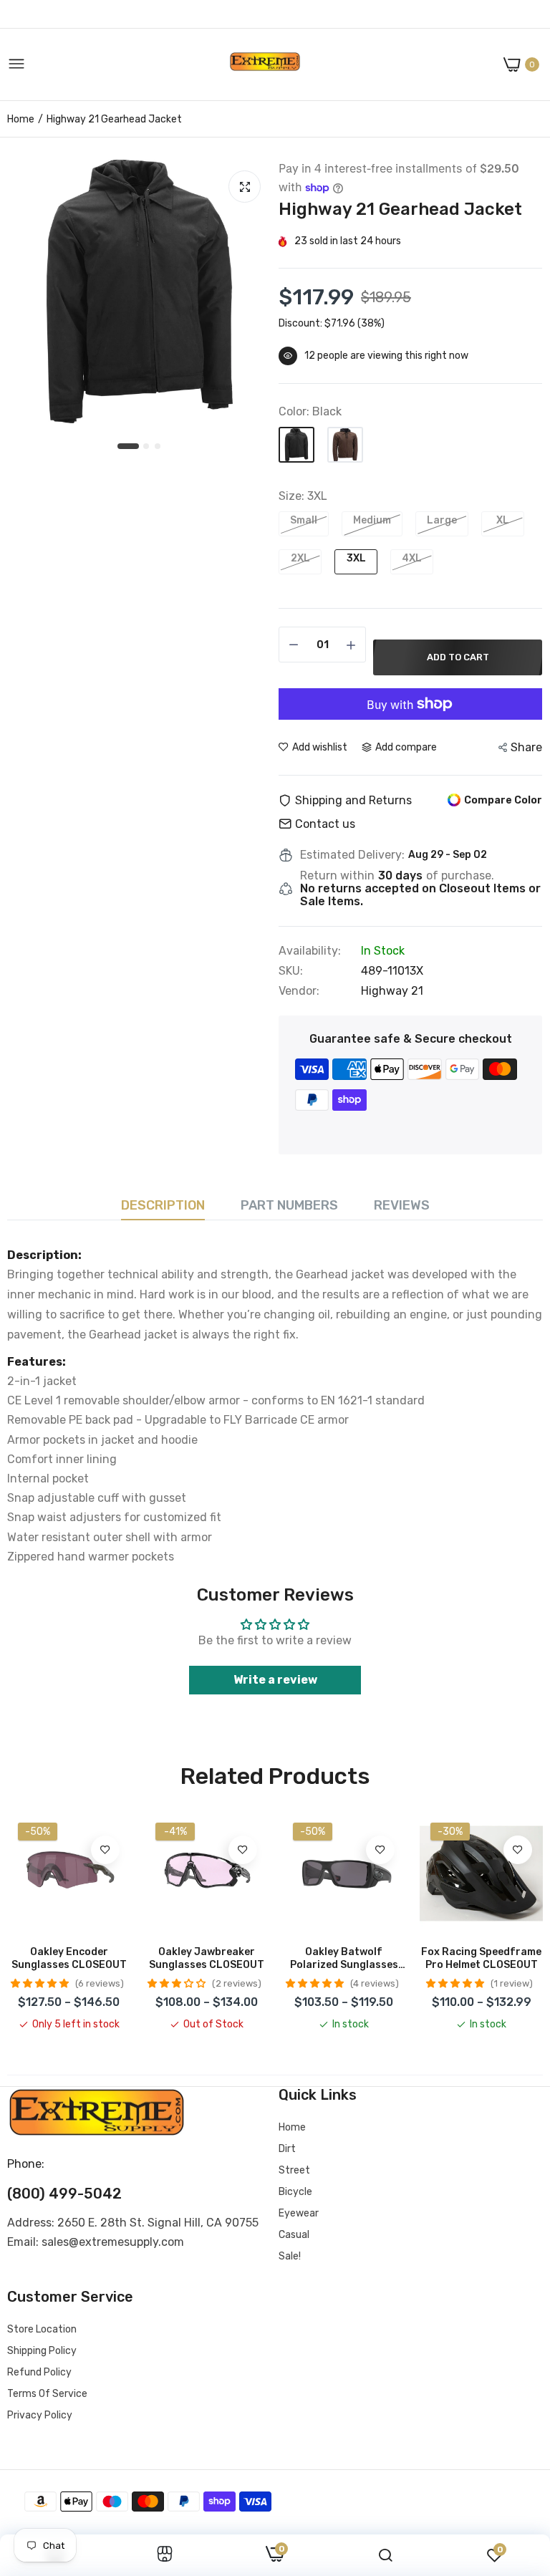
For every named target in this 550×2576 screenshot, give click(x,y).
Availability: (310, 951)
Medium (372, 520)
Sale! (290, 2256)
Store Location (42, 2329)
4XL (412, 558)
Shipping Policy (42, 2351)
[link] (105, 1850)
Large (442, 520)
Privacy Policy (40, 2415)
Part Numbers (289, 1205)
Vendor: (299, 991)
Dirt (287, 2149)
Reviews (402, 1205)
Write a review (275, 1680)
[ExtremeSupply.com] (265, 65)
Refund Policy (39, 2372)
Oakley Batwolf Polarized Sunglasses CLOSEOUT (344, 1959)
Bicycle (295, 2192)
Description (163, 1205)
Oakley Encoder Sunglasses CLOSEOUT (69, 1958)
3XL (356, 558)
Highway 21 (392, 991)
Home (21, 119)
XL (503, 520)
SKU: (291, 971)
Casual (294, 2235)
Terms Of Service (47, 2394)
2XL (300, 558)
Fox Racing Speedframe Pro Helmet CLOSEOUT (481, 1958)
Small (304, 520)
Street (294, 2170)
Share (526, 747)
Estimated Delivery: (352, 855)
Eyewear (299, 2213)
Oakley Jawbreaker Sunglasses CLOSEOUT (207, 1958)
